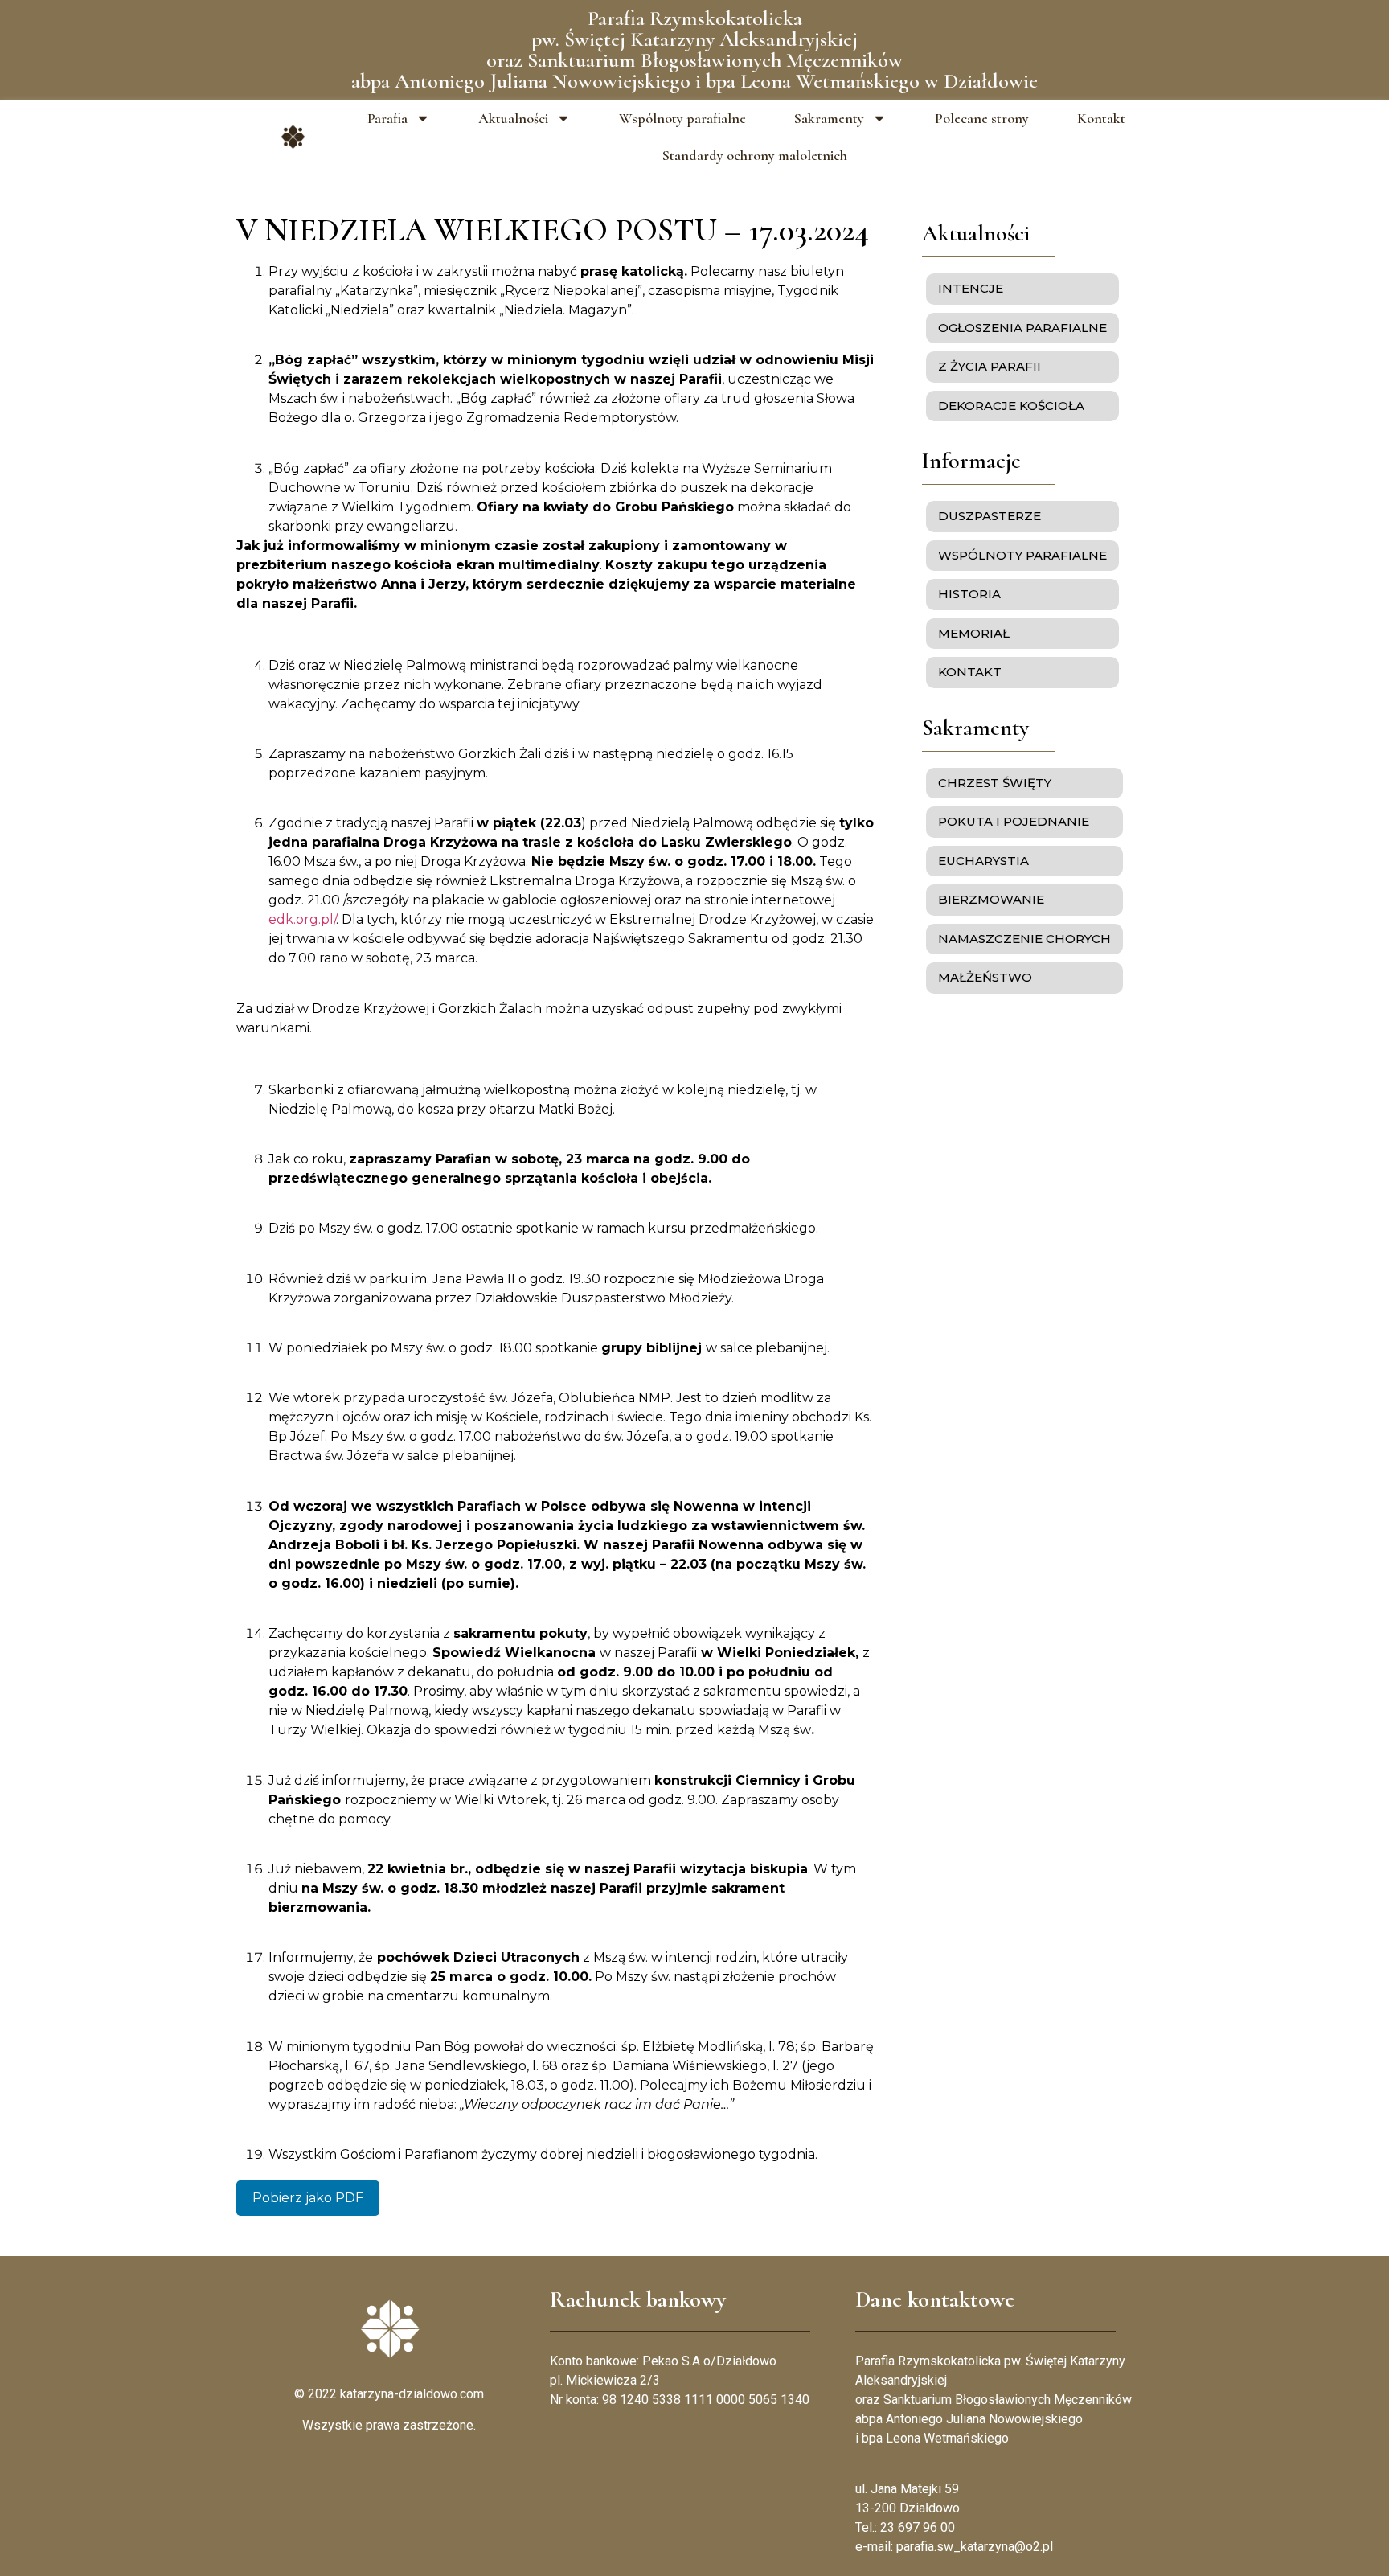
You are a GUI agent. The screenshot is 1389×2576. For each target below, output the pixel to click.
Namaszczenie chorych (1024, 939)
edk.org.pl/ (302, 919)
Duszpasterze (990, 516)
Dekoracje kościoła (1011, 406)
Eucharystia (983, 861)
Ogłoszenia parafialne (1022, 328)
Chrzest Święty (995, 783)
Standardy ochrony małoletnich (755, 155)
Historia (969, 594)
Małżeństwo (985, 977)
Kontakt (1101, 118)
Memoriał (974, 633)
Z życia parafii (990, 366)
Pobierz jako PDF (308, 2198)
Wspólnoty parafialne (682, 118)
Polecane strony (982, 118)
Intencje (971, 288)
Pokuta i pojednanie (1014, 821)
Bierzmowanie (991, 899)
